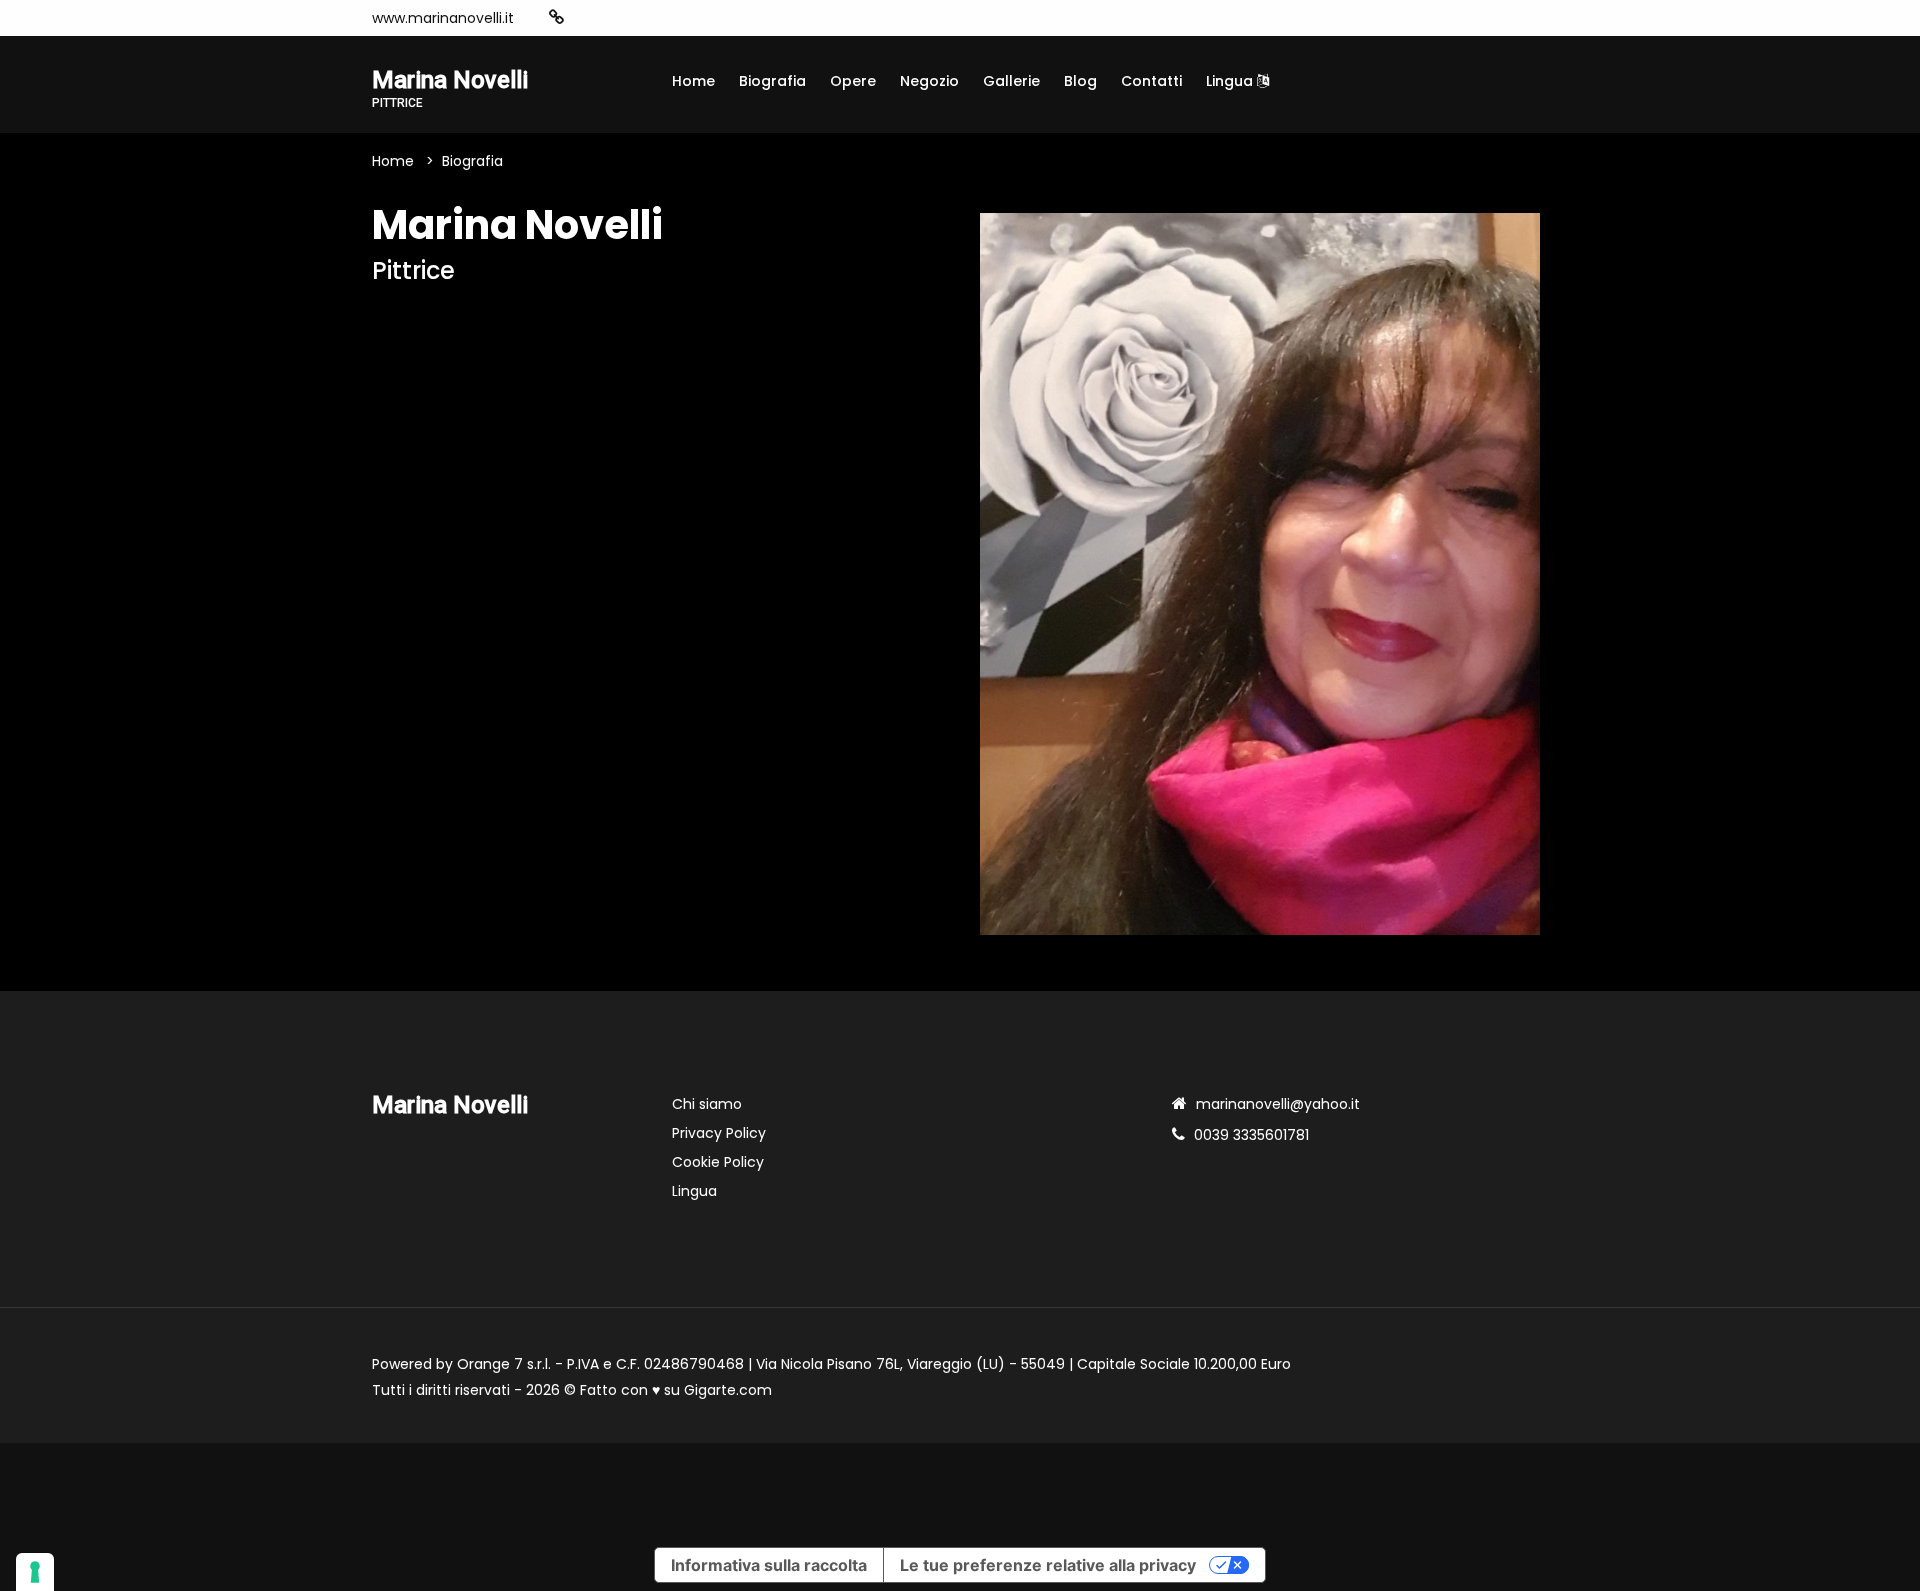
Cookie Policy (718, 1162)
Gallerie (1011, 81)
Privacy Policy (719, 1133)
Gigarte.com (728, 1390)
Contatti (1151, 81)
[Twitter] (678, 18)
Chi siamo (707, 1104)
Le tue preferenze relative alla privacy (1048, 1565)
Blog (1080, 81)
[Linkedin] (708, 18)
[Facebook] (618, 18)
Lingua (1231, 81)
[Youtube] (648, 18)
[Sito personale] (556, 17)
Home (693, 81)
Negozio (929, 81)
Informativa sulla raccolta (769, 1565)
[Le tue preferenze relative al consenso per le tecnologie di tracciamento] (35, 1572)
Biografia (772, 81)
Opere (853, 81)
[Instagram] (588, 18)
